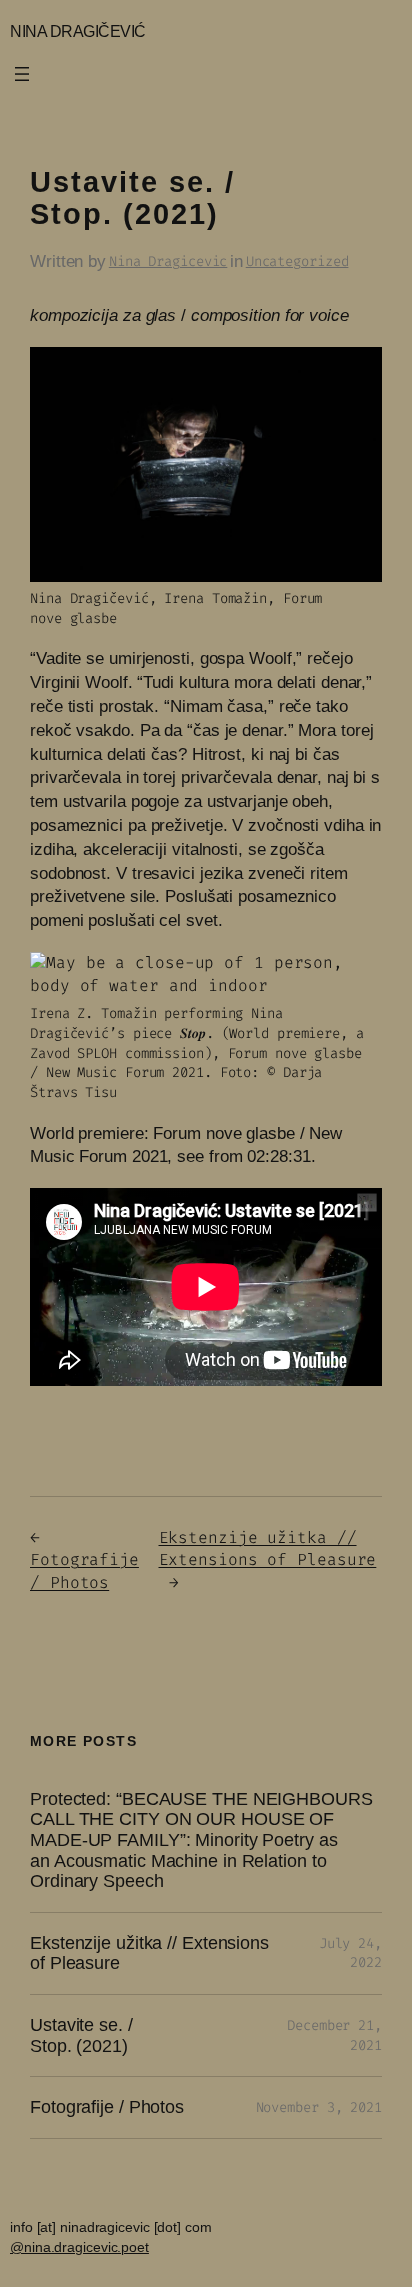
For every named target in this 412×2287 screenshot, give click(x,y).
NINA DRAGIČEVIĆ (78, 31)
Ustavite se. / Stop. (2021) (81, 2035)
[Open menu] (22, 74)
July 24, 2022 (350, 1953)
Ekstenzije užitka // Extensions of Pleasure (268, 1549)
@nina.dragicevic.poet (79, 2247)
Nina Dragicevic (168, 261)
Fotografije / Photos (84, 1571)
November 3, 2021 (319, 2107)
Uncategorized (297, 261)
